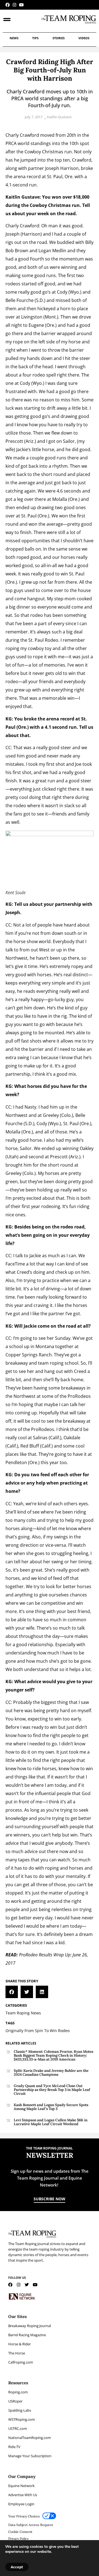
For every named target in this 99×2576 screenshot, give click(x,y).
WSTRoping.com (22, 2419)
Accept (17, 2567)
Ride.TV (14, 2447)
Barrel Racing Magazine (27, 2335)
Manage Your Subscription (30, 2456)
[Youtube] (21, 5)
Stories (59, 38)
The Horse (17, 2353)
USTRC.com (18, 2428)
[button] (12, 1992)
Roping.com (18, 2392)
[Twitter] (27, 2285)
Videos (84, 38)
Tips (35, 38)
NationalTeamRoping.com (30, 2438)
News (14, 38)
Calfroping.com (21, 2362)
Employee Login (21, 2504)
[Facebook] (8, 5)
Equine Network (21, 2486)
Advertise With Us (23, 2495)
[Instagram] (14, 5)
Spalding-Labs (20, 2410)
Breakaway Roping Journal (30, 2326)
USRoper (15, 2401)
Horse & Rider (20, 2344)
